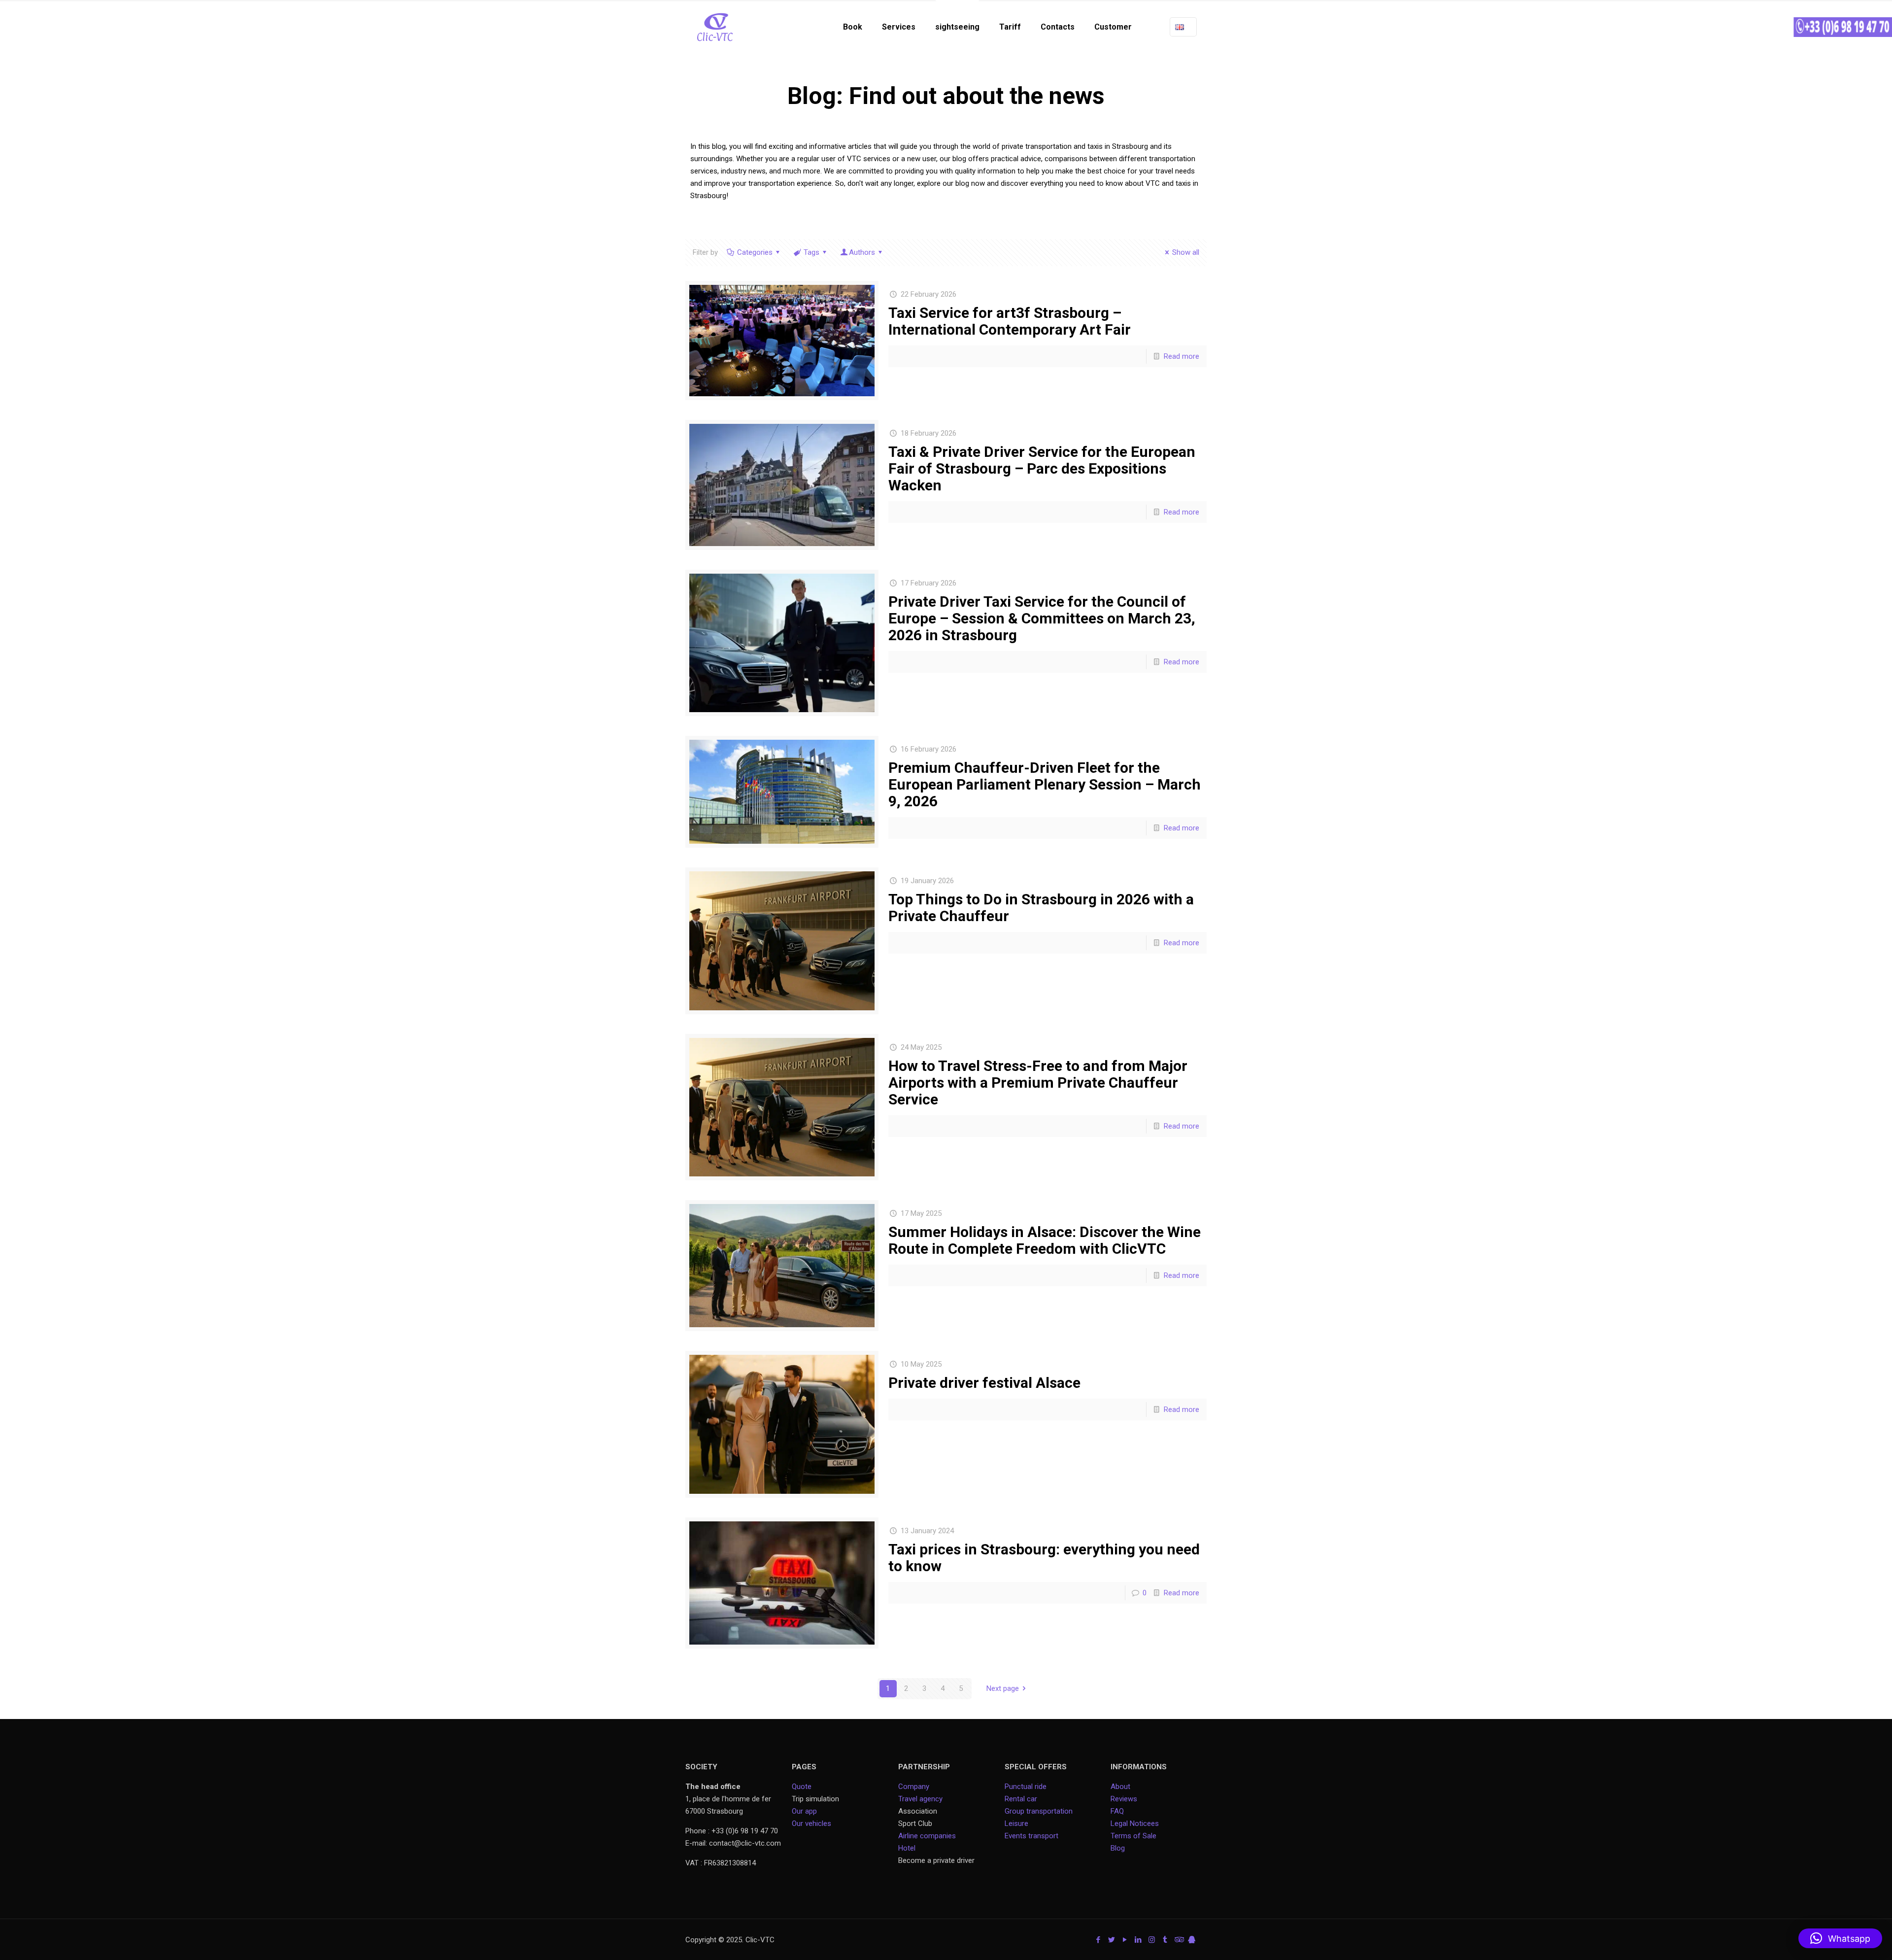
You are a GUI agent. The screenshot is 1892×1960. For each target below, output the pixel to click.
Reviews (1124, 1799)
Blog (1118, 1848)
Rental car (1021, 1799)
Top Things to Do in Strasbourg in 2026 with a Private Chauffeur (1041, 908)
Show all (1186, 252)
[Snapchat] (1192, 1940)
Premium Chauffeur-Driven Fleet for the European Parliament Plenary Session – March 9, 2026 (1045, 784)
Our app (804, 1811)
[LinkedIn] (1138, 1940)
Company (914, 1787)
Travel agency (920, 1799)
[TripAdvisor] (1178, 1940)
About (1120, 1787)
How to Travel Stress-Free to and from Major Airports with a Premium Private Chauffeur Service (1038, 1083)
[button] (1840, 1938)
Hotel (907, 1848)
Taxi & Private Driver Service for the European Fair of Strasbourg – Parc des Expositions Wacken (1042, 468)
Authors (862, 252)
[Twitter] (1112, 1940)
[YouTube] (1125, 1940)
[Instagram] (1152, 1940)
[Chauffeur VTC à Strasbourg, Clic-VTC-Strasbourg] (715, 27)
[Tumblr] (1165, 1940)
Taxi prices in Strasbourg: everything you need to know (1044, 1558)
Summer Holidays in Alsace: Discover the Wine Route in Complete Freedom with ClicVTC (1045, 1240)
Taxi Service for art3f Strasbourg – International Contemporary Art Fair (1010, 321)
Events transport (1032, 1836)
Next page (1003, 1688)
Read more (1182, 356)
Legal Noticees (1135, 1823)
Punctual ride (1026, 1787)
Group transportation (1039, 1811)
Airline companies (927, 1836)
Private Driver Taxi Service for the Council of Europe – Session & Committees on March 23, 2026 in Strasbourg (1042, 618)
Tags (811, 252)
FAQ (1117, 1811)
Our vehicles (811, 1823)
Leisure (1016, 1823)
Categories (755, 252)
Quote (802, 1787)
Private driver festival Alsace (984, 1383)
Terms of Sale (1133, 1836)
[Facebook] (1098, 1940)
